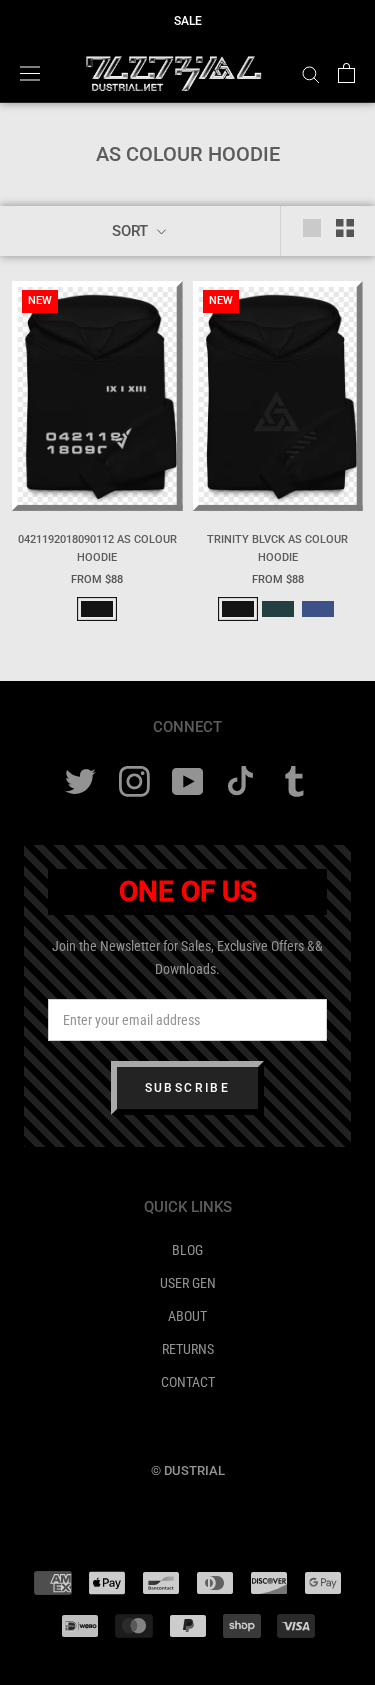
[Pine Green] (278, 609)
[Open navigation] (30, 73)
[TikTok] (240, 781)
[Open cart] (346, 73)
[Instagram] (134, 781)
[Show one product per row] (312, 228)
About (187, 1316)
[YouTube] (187, 781)
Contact (188, 1382)
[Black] (97, 609)
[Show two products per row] (345, 228)
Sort (132, 231)
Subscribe (188, 1088)
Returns (188, 1349)
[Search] (311, 73)
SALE (188, 21)
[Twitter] (80, 781)
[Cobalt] (318, 609)
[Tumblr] (294, 781)
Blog (187, 1250)
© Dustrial (188, 1470)
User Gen (188, 1283)
